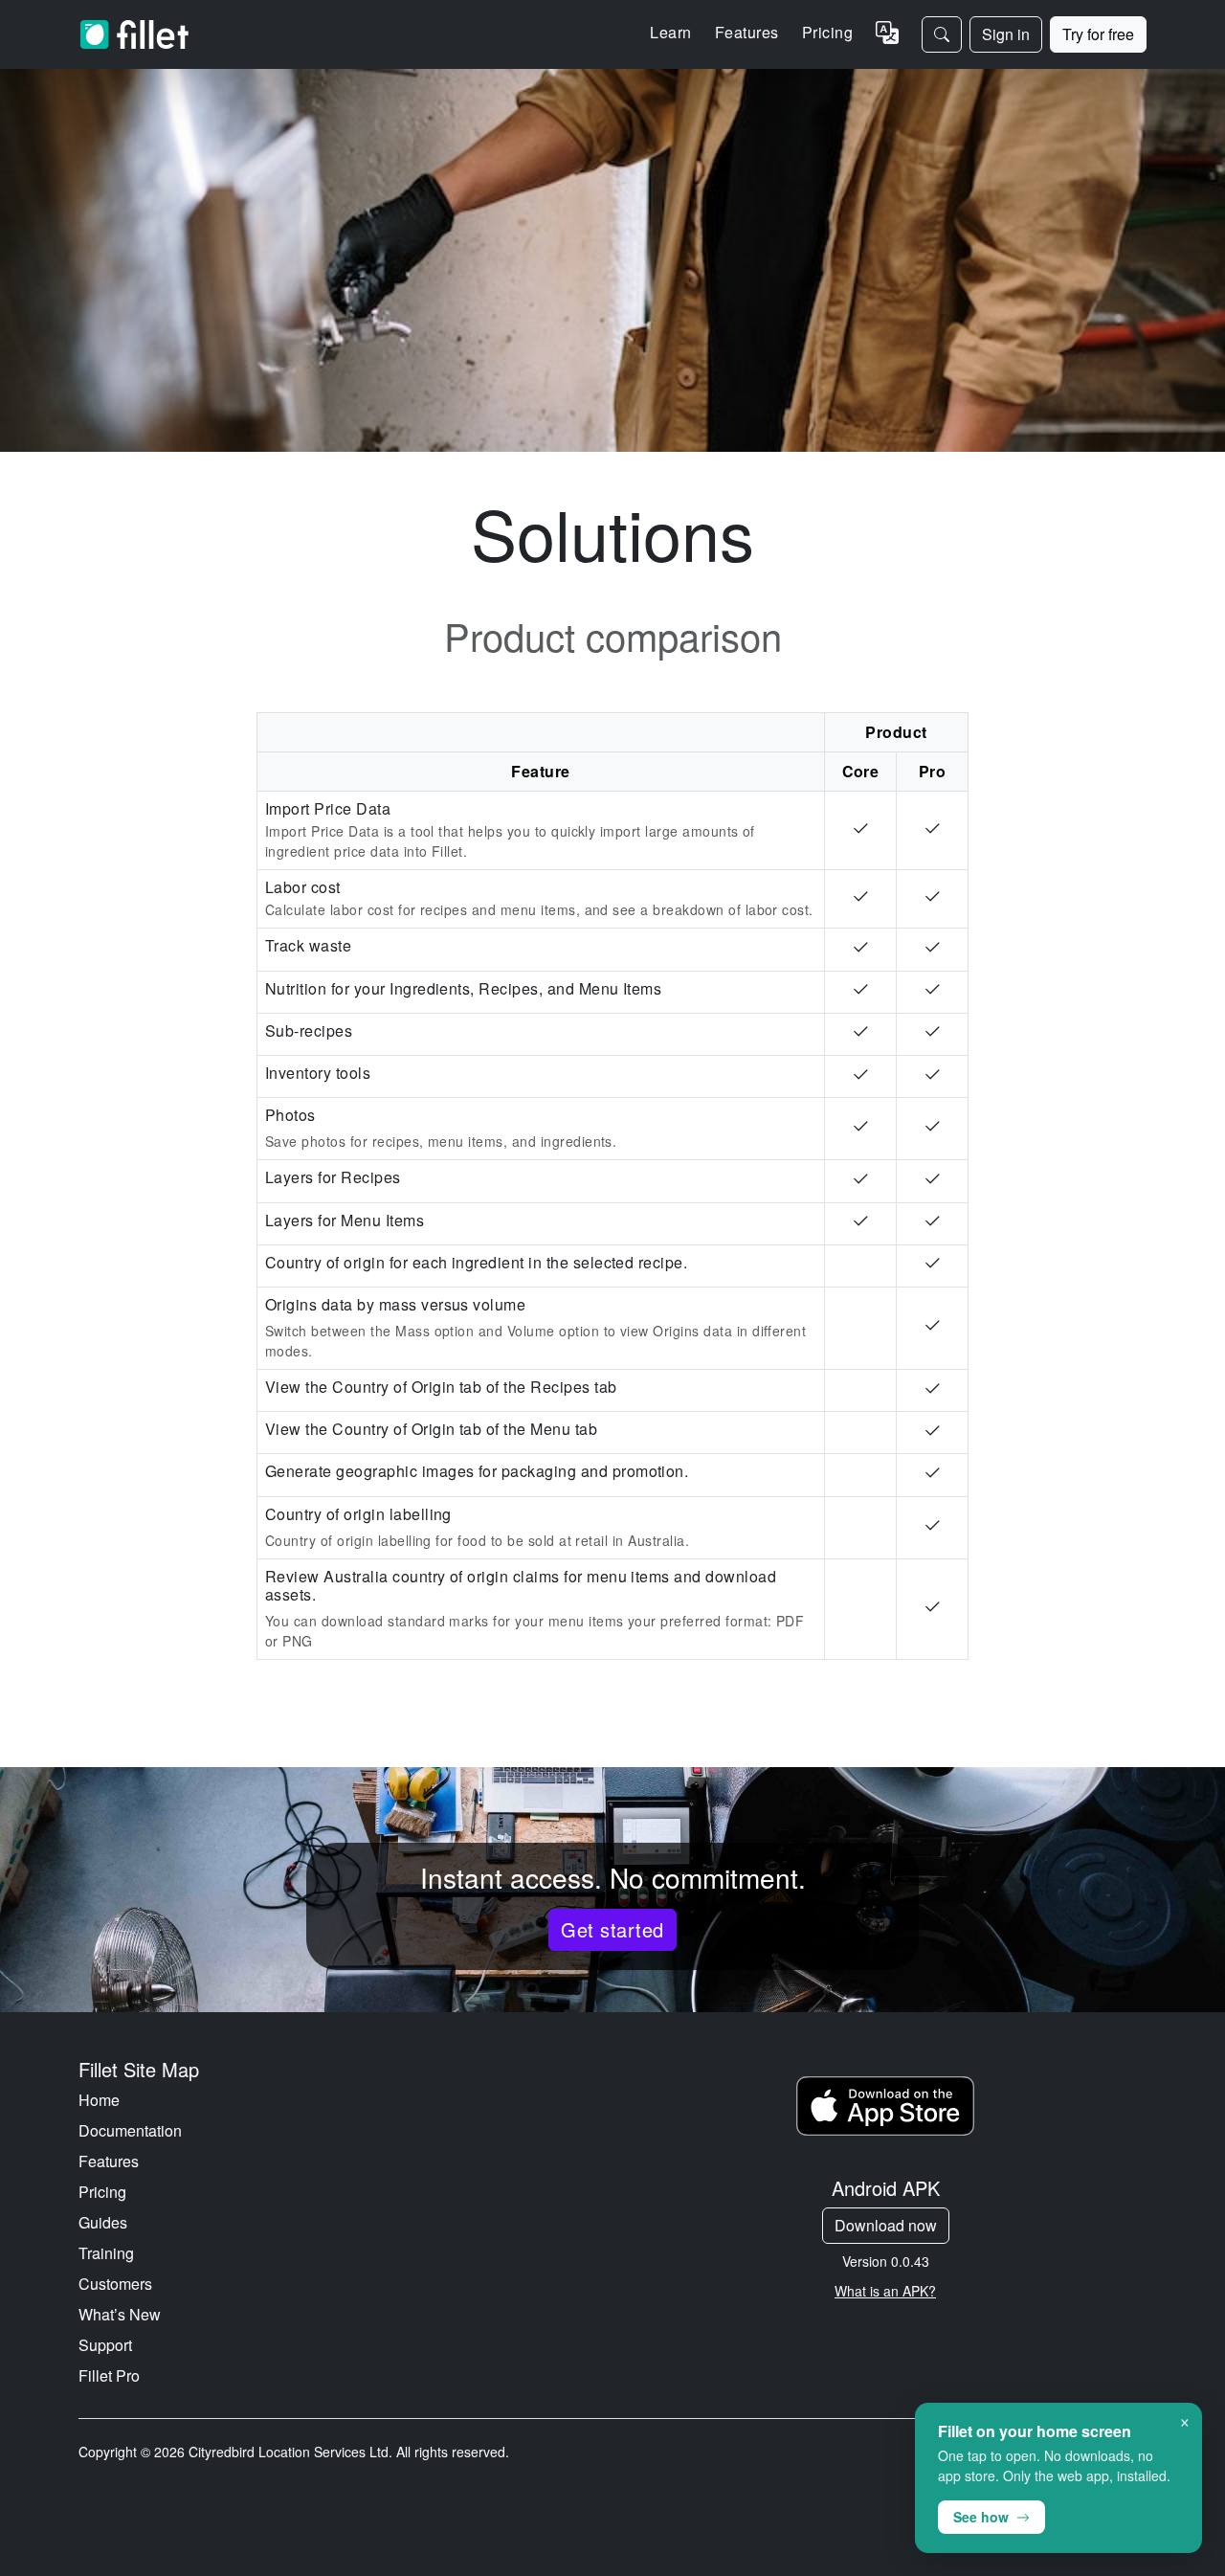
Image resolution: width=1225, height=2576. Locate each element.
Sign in (1006, 34)
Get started (612, 1929)
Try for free (1098, 34)
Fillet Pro (109, 2375)
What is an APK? (885, 2291)
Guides (103, 2222)
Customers (115, 2284)
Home (99, 2100)
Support (105, 2345)
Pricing (827, 32)
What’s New (120, 2314)
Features (109, 2161)
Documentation (130, 2130)
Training (106, 2253)
